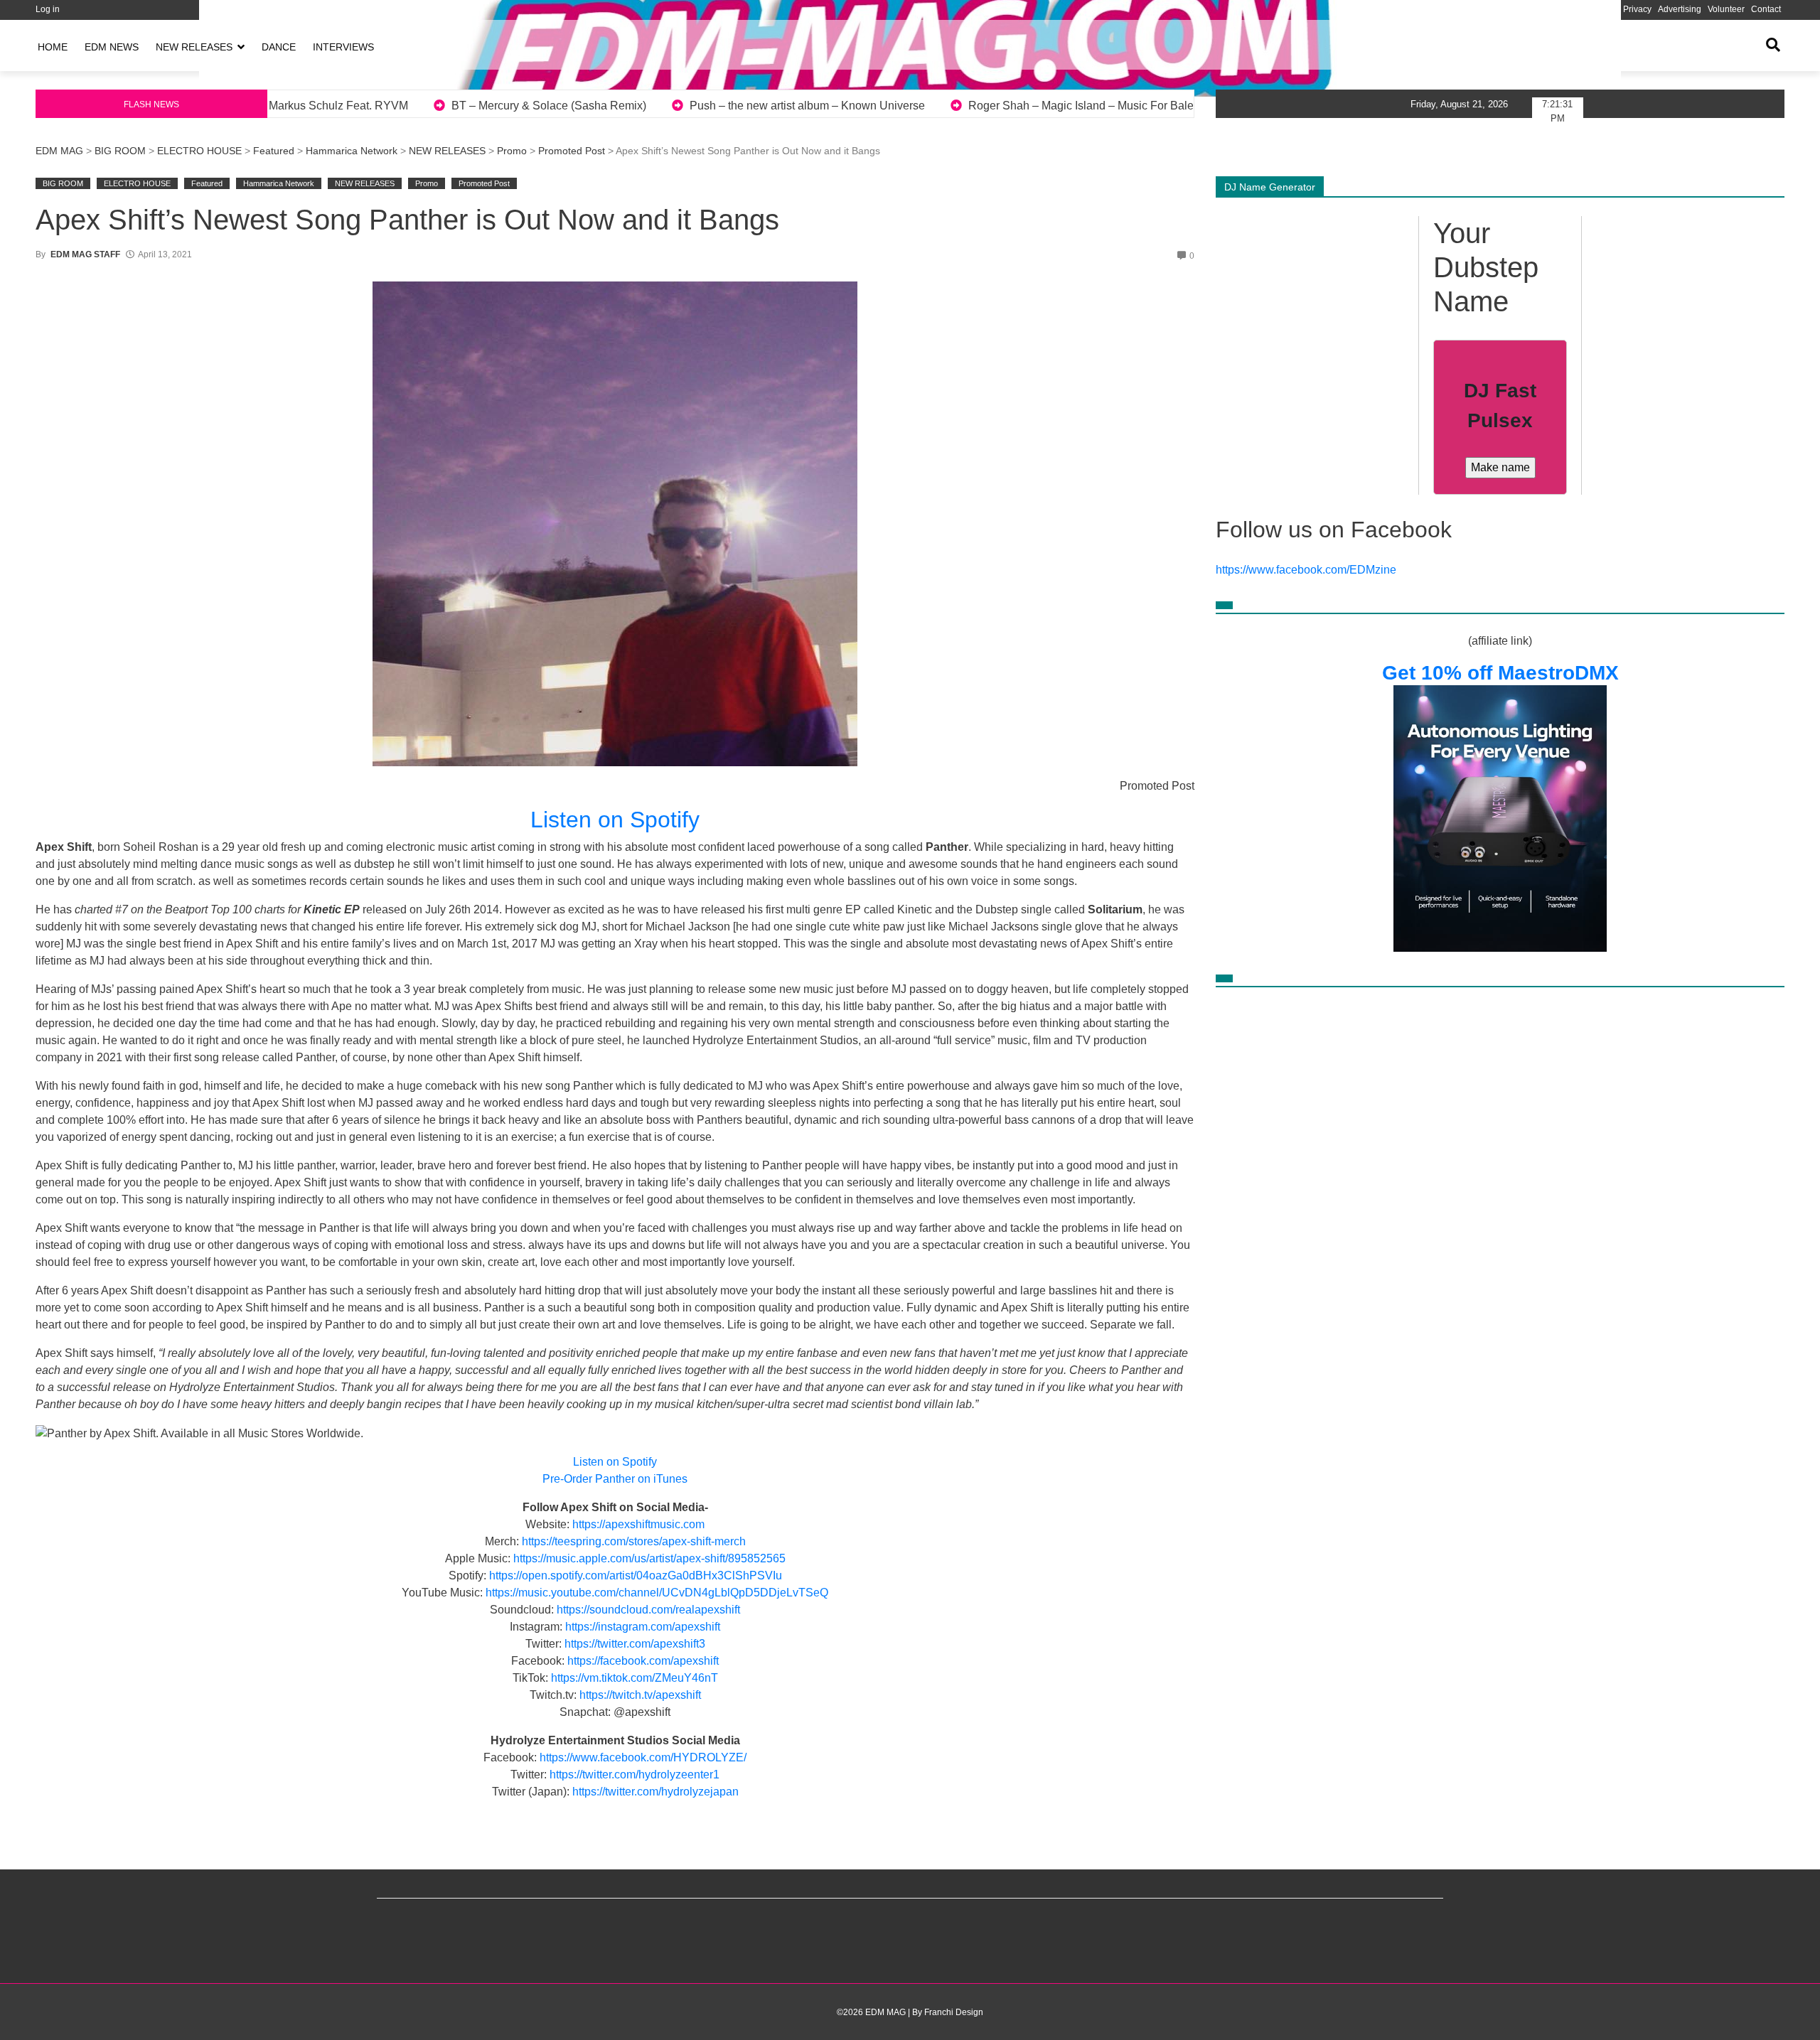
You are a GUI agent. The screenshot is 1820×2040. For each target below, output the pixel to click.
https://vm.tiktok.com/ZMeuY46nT (635, 1678)
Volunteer (1726, 9)
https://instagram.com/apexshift (643, 1627)
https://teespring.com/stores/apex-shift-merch (634, 1541)
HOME (53, 47)
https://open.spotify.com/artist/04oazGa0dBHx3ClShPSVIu (636, 1575)
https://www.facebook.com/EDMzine (1306, 570)
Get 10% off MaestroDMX (1500, 673)
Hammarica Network (352, 151)
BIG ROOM (120, 151)
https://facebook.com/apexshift (643, 1661)
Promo (512, 151)
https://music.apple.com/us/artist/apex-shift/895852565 (649, 1558)
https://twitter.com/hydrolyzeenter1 (635, 1775)
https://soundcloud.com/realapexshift (648, 1610)
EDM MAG (59, 151)
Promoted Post (572, 151)
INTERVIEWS (343, 47)
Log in (48, 9)
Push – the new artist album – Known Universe (371, 106)
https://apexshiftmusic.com (638, 1524)
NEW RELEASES (194, 47)
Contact (1766, 9)
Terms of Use (1591, 9)
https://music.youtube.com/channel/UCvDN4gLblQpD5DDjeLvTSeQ (657, 1593)
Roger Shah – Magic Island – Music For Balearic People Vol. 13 (692, 106)
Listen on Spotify (615, 820)
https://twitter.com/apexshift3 (635, 1644)
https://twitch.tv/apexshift (640, 1695)
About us (1543, 9)
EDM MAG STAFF (85, 254)
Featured (274, 151)
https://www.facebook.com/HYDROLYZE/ (643, 1757)
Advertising (1680, 9)
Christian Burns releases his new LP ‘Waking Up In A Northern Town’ (1069, 106)
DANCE (279, 47)
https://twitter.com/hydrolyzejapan (655, 1792)
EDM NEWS (112, 47)
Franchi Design (954, 2012)
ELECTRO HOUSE (199, 151)
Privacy (1637, 9)
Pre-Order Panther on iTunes (615, 1479)
